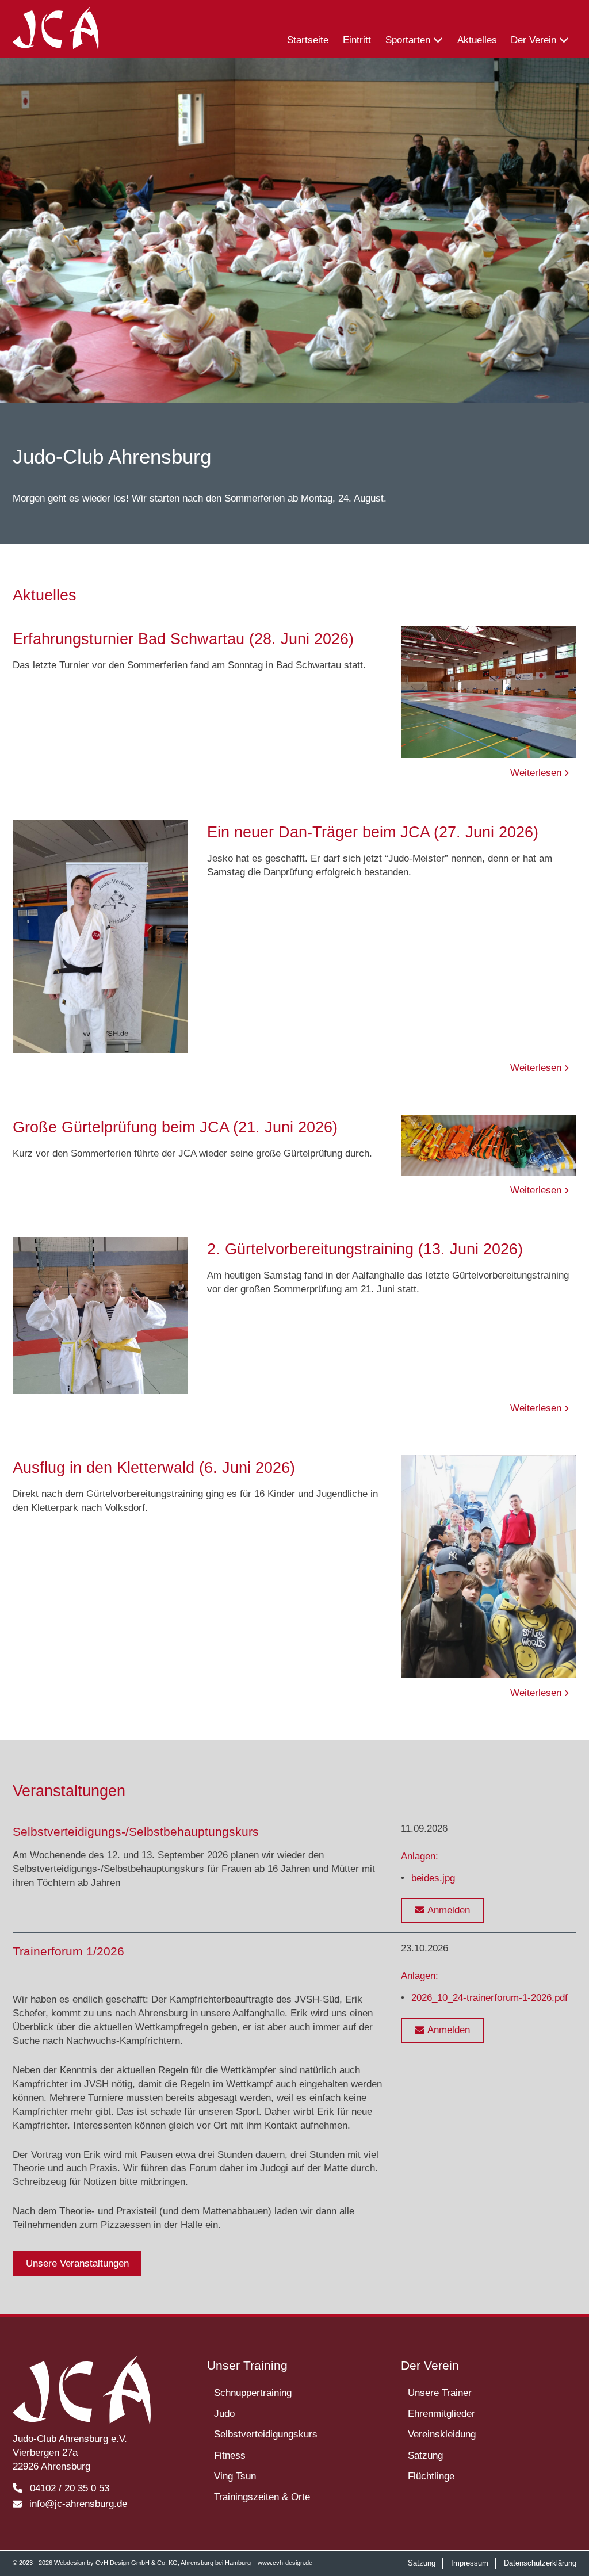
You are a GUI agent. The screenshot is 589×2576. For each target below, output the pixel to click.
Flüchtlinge (431, 2476)
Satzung (425, 2456)
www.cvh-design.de (285, 2563)
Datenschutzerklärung (540, 2563)
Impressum (470, 2563)
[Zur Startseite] (56, 29)
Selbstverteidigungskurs (266, 2434)
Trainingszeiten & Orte (262, 2497)
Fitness (230, 2456)
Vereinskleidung (442, 2434)
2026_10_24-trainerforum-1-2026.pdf (489, 1998)
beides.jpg (433, 1878)
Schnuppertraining (253, 2393)
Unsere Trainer (440, 2393)
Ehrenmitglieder (441, 2414)
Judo (224, 2414)
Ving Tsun (235, 2476)
